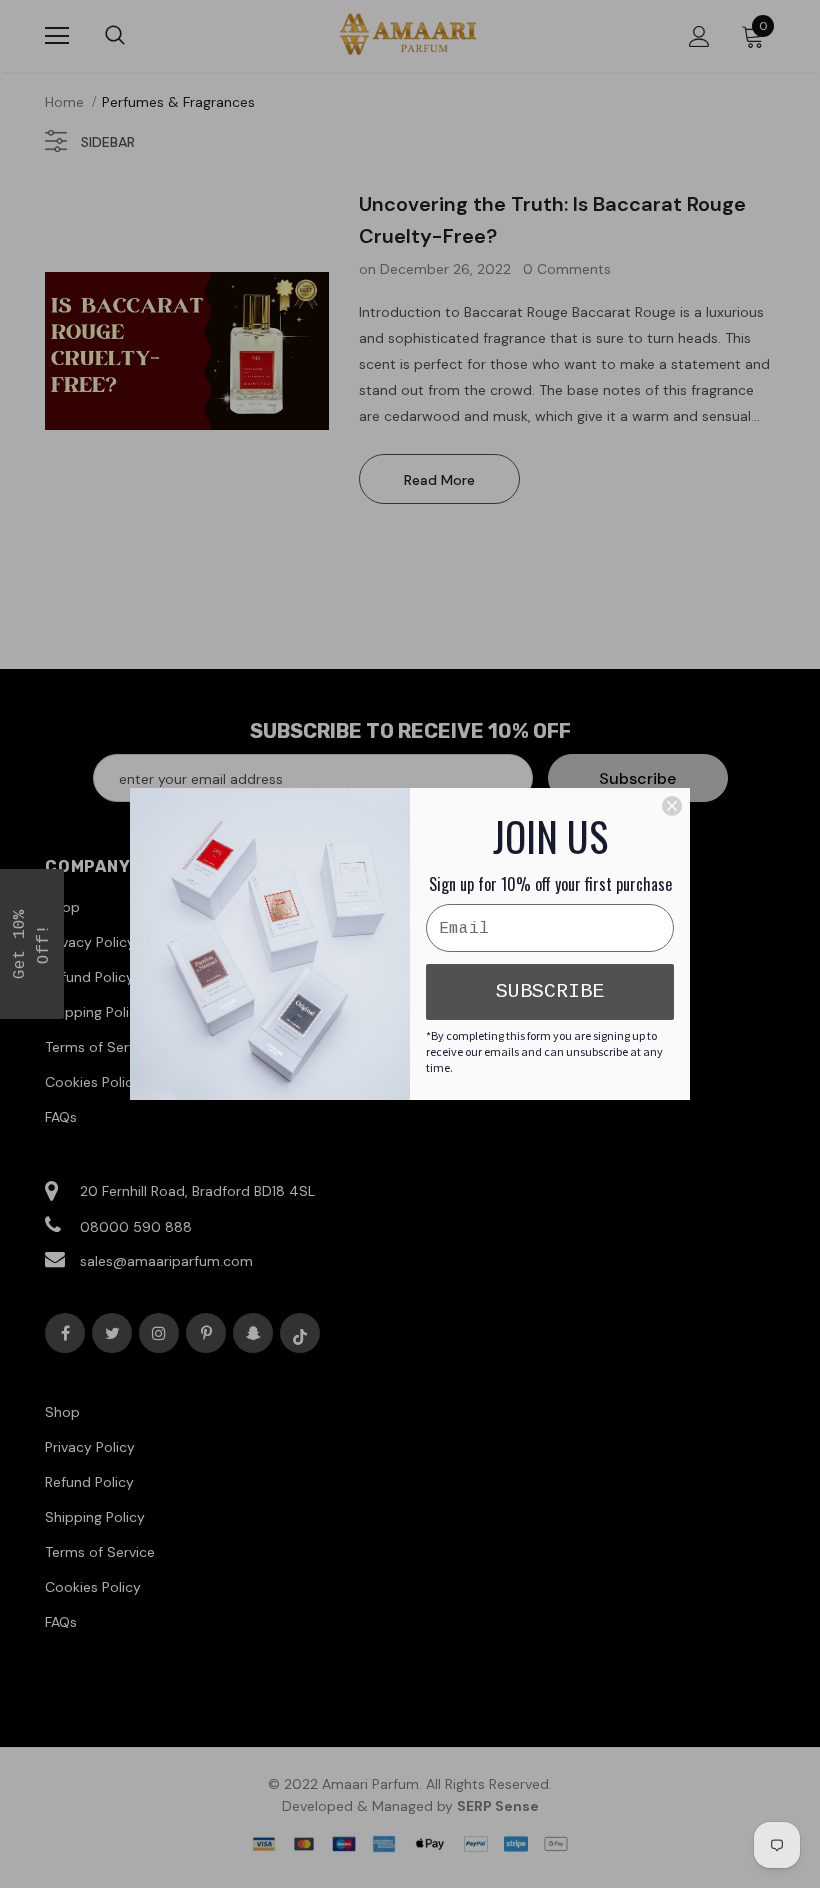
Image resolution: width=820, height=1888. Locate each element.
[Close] (672, 806)
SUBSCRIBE (550, 991)
